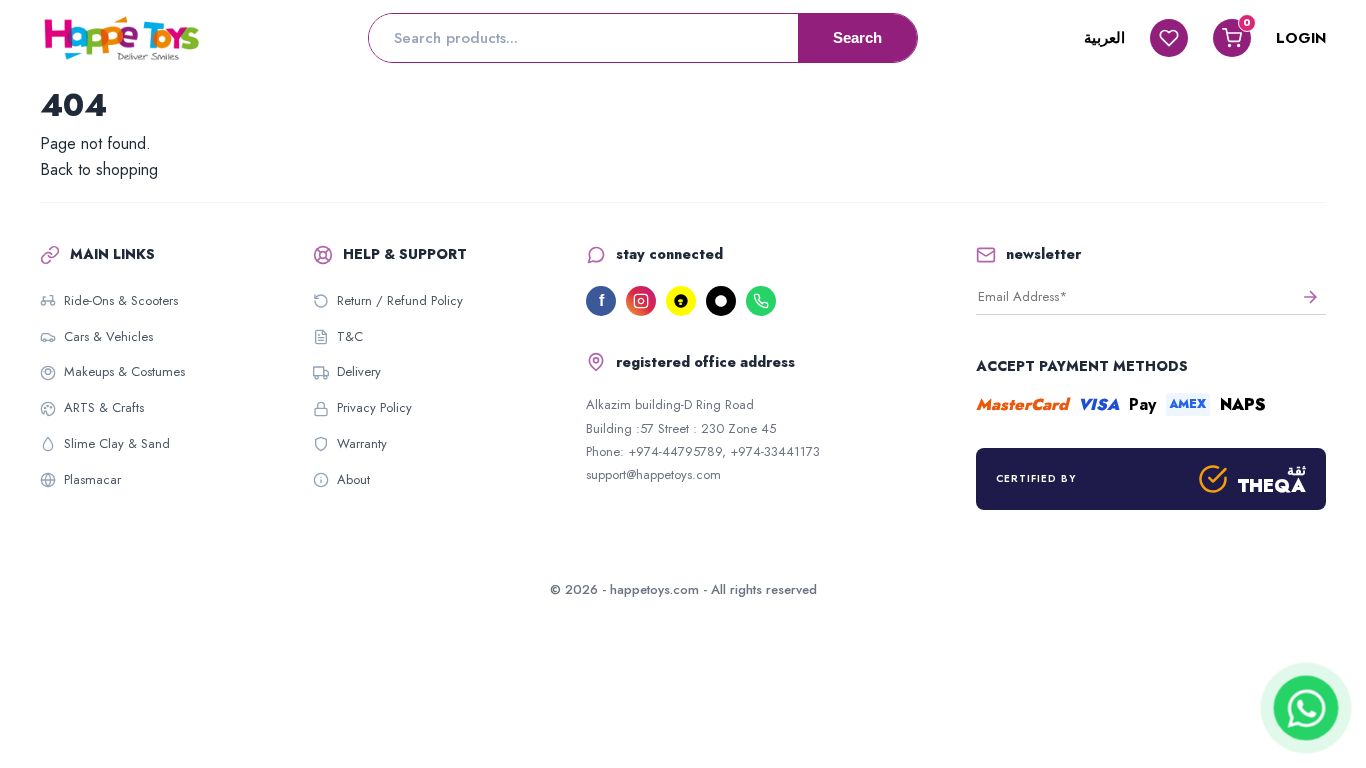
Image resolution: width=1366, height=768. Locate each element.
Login (1301, 38)
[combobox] (583, 38)
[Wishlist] (1169, 38)
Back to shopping (99, 169)
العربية (1104, 38)
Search (857, 37)
